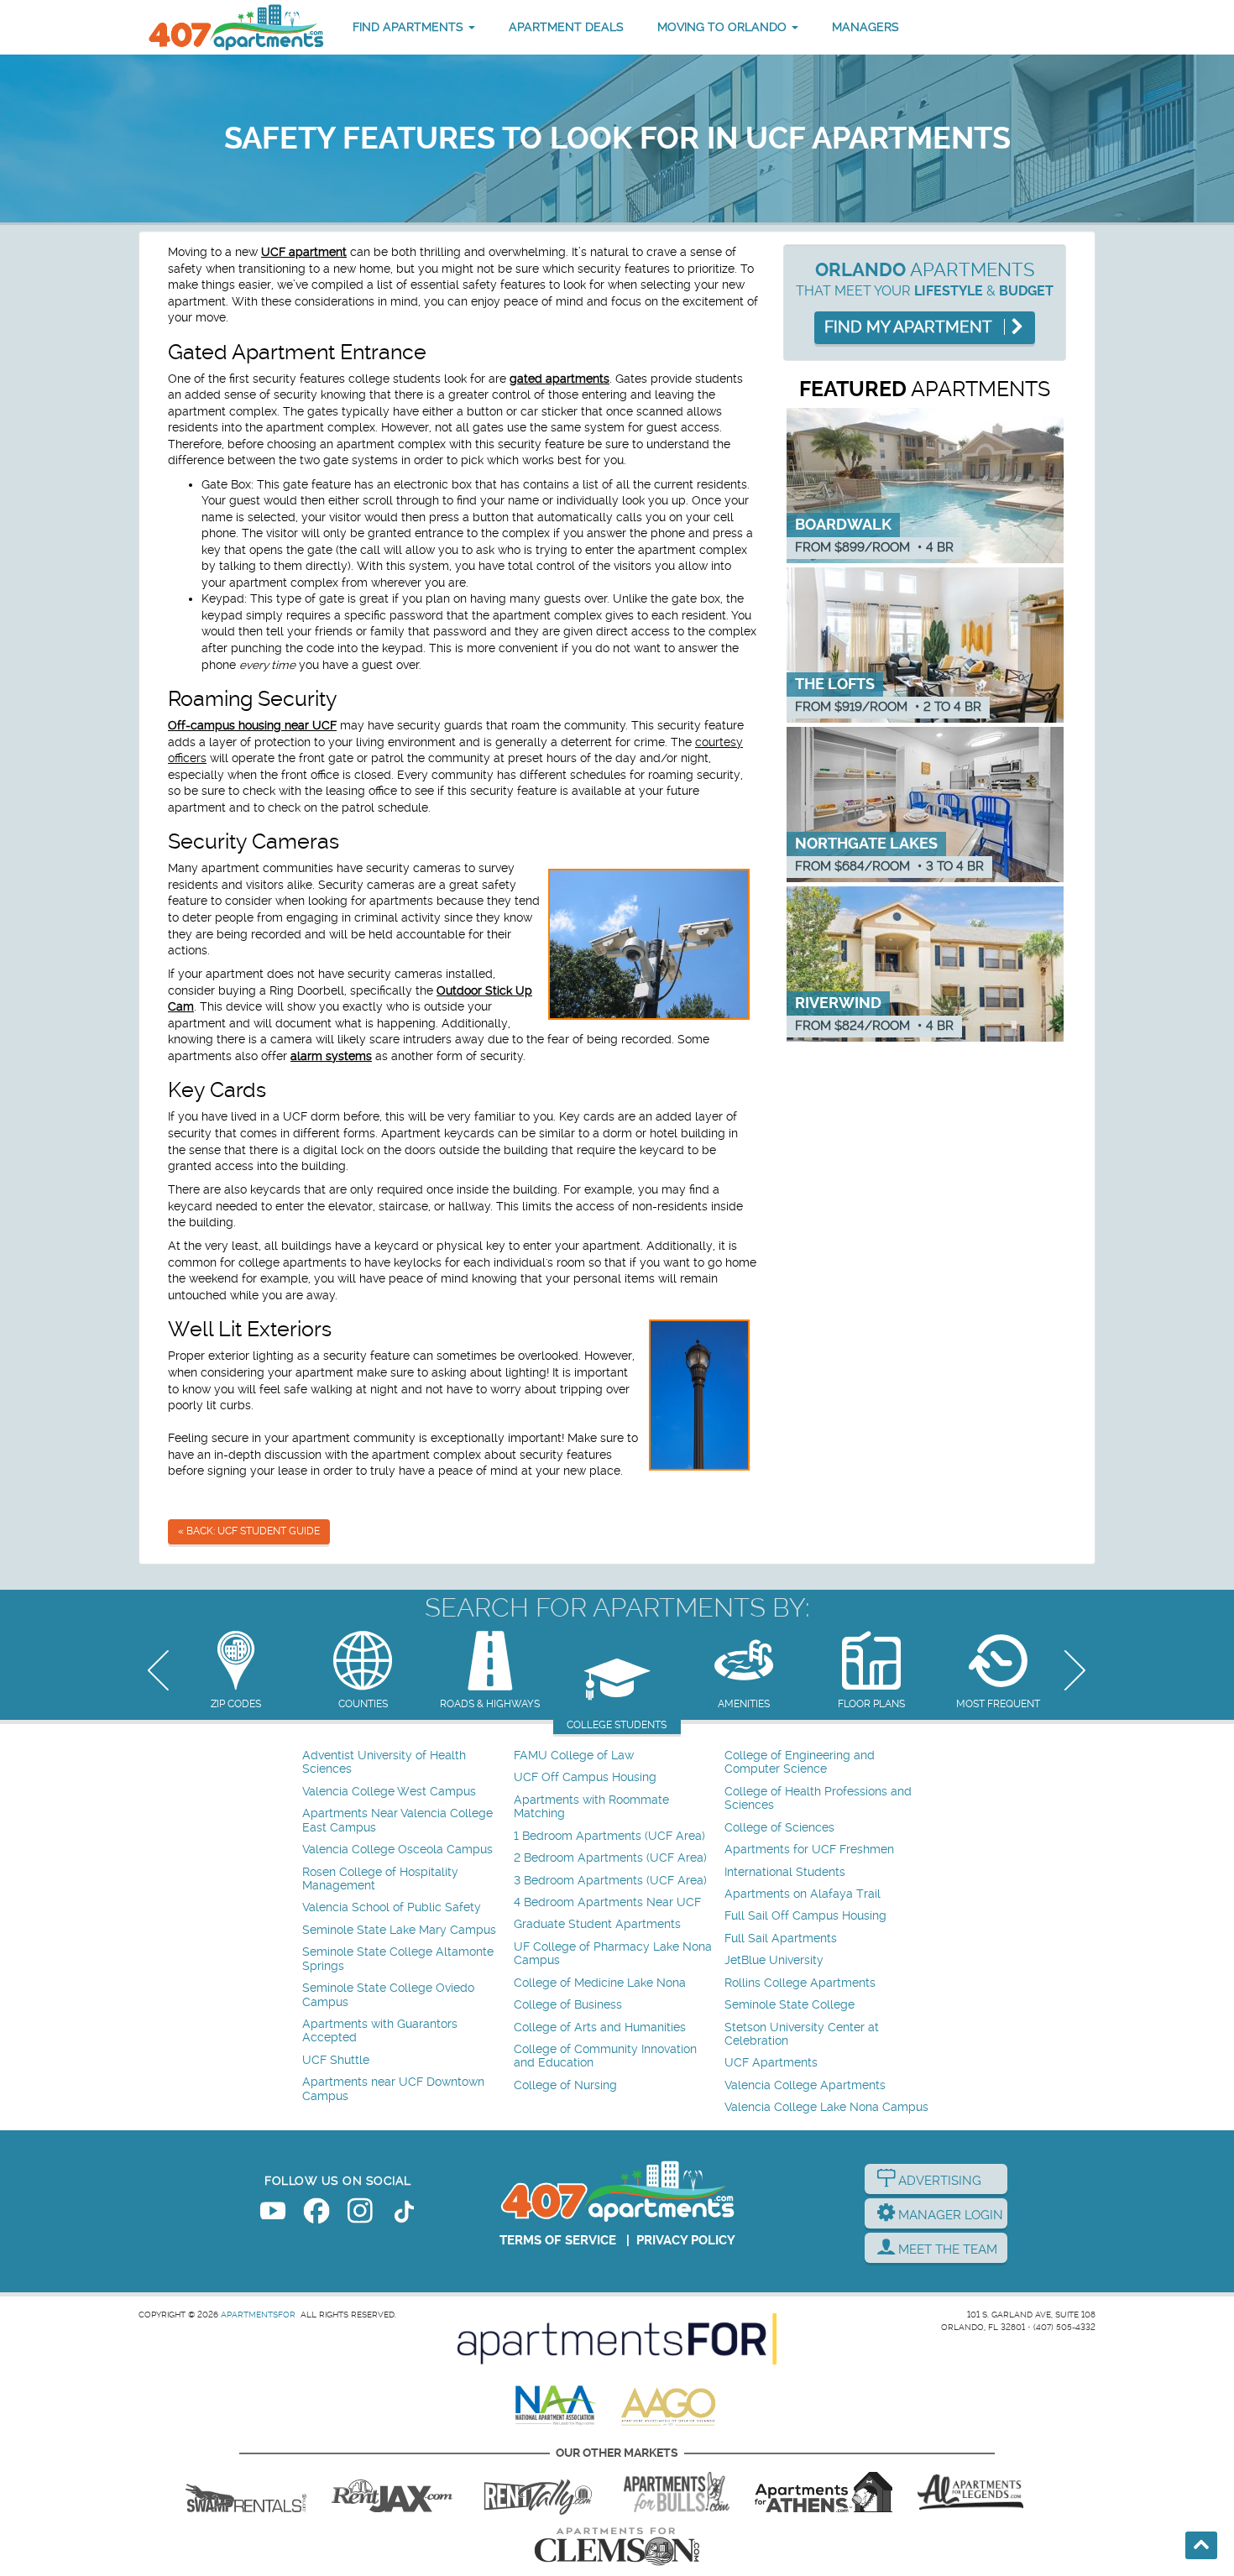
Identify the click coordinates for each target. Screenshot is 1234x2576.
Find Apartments (410, 27)
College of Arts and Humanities (600, 2027)
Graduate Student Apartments (597, 1924)
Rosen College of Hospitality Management (380, 1879)
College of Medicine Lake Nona (600, 1983)
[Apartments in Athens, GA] (824, 2492)
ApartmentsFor (258, 2315)
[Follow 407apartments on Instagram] (360, 2214)
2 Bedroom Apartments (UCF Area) (610, 1858)
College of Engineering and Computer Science (800, 1762)
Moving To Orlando (724, 27)
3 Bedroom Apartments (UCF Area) (610, 1881)
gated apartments (559, 379)
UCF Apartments (771, 2063)
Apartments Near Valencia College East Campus (397, 1820)
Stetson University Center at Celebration (802, 2034)
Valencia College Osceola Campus (397, 1850)
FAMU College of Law (574, 1756)
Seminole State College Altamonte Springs (398, 1959)
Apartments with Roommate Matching (591, 1807)
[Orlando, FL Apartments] (235, 27)
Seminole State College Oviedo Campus (388, 1995)
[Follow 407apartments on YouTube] (273, 2214)
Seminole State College (790, 2005)
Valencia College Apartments (805, 2085)
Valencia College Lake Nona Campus (826, 2107)
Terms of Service (558, 2240)
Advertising (938, 2181)
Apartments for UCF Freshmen (809, 1850)
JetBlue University (774, 1960)
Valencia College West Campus (389, 1792)
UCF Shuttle (336, 2060)
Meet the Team (946, 2249)
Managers (865, 27)
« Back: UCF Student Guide (249, 1531)
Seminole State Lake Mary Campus (399, 1930)
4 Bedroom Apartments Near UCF (607, 1902)
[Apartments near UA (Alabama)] (970, 2492)
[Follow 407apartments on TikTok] (404, 2214)
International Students (785, 1872)
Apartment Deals (566, 27)
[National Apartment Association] (556, 2406)
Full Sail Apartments (781, 1939)
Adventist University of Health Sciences (384, 1762)
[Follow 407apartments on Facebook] (316, 2214)
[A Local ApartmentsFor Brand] (617, 2339)
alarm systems (331, 1056)
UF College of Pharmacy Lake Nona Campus (613, 1954)
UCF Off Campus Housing (585, 1777)
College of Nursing (565, 2085)
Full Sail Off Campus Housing (805, 1916)
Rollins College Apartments (800, 1983)
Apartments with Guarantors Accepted (380, 2031)
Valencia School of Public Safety (392, 1907)
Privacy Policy (686, 2240)
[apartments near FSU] (538, 2492)
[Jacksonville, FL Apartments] (392, 2492)
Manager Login (949, 2215)
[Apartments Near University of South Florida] (677, 2492)
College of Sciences (779, 1828)
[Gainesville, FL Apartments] (246, 2492)
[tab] (235, 1672)
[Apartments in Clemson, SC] (617, 2547)
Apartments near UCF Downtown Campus (393, 2089)
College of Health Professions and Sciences (818, 1798)
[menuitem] (406, 1763)
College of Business (568, 2005)
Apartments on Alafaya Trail (803, 1894)
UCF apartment (304, 252)
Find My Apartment (910, 327)
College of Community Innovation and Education (605, 2056)
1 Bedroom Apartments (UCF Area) (609, 1836)
